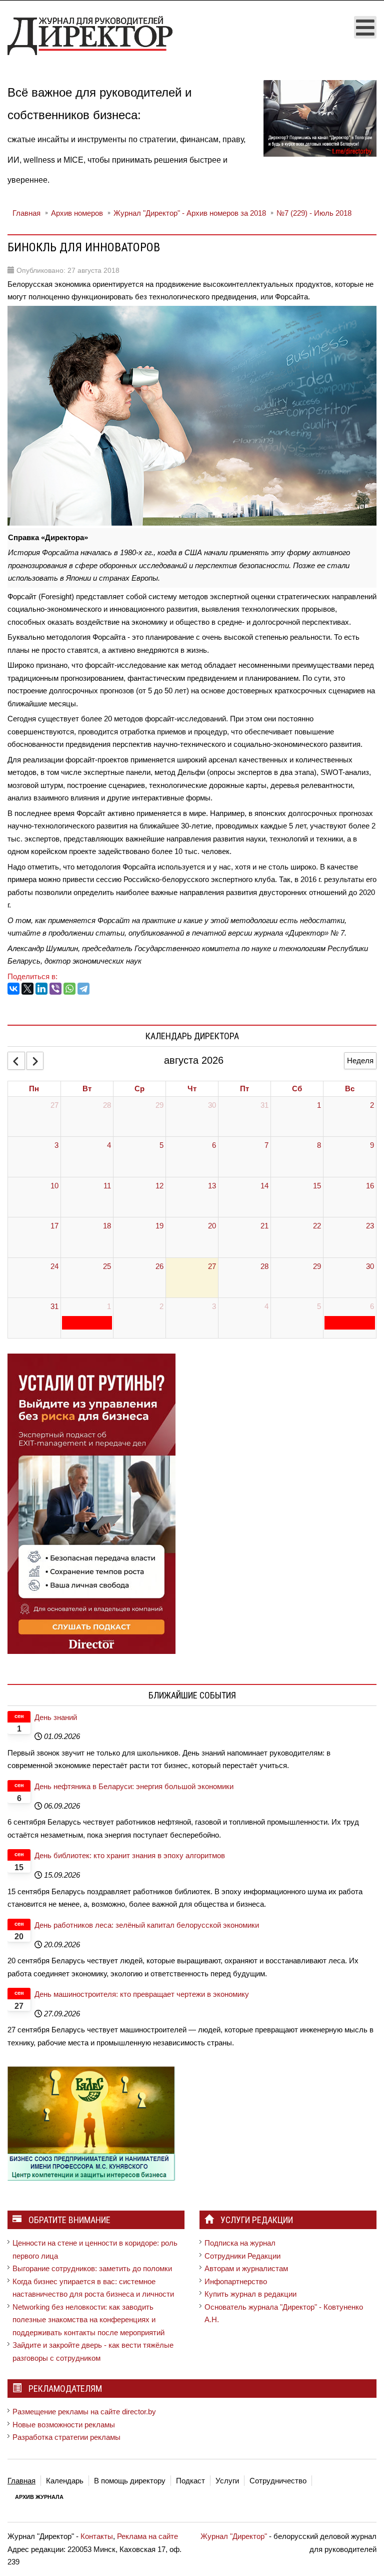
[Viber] (55, 989)
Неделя (360, 1060)
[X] (27, 989)
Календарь (65, 2481)
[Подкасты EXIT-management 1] (91, 1503)
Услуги (227, 2481)
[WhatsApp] (69, 989)
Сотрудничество (278, 2481)
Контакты (97, 2536)
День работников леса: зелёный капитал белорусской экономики (147, 1925)
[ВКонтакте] (13, 989)
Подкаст (190, 2481)
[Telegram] (83, 989)
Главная (21, 2481)
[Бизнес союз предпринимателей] (91, 2123)
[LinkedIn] (41, 989)
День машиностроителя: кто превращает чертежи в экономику (142, 1994)
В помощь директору (130, 2481)
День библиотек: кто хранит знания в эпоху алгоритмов (130, 1855)
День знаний (56, 1717)
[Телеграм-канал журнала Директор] (320, 118)
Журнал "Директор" (234, 2536)
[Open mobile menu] (365, 27)
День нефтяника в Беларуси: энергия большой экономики (134, 1786)
